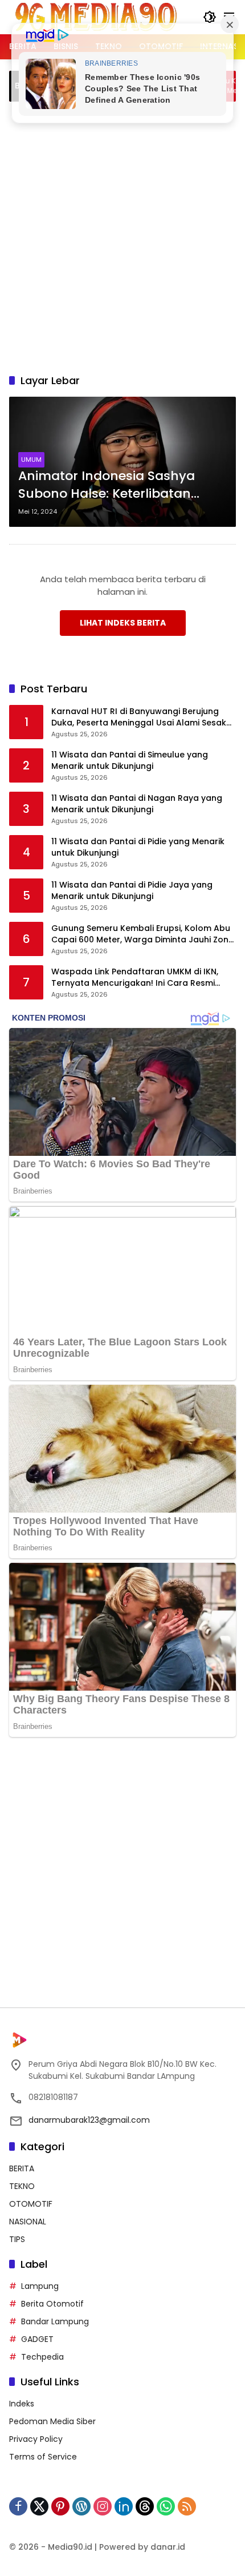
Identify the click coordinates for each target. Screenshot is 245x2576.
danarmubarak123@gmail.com (89, 2120)
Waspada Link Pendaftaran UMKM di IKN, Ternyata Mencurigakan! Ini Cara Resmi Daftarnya (135, 977)
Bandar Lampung (55, 2321)
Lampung (40, 2286)
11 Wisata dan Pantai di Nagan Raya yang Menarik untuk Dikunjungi (137, 804)
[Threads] (145, 2506)
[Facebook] (18, 2506)
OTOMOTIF (31, 2204)
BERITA (22, 2168)
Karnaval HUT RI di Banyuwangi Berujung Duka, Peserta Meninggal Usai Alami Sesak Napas (139, 717)
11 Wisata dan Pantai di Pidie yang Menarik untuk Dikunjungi (138, 847)
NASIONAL (28, 2222)
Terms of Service (43, 2457)
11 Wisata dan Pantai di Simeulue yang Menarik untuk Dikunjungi (130, 761)
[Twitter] (39, 2506)
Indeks (22, 2404)
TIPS (17, 2239)
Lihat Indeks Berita (123, 623)
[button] (210, 17)
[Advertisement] (122, 236)
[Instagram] (103, 2506)
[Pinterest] (60, 2506)
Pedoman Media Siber (52, 2421)
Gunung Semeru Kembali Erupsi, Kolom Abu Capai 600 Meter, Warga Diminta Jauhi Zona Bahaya (143, 934)
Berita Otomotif (52, 2304)
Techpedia (42, 2357)
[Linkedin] (124, 2506)
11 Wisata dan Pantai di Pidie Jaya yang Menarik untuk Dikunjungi (132, 891)
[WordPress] (81, 2506)
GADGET (37, 2339)
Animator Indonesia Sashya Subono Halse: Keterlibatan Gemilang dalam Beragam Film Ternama (118, 485)
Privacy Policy (36, 2439)
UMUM (31, 459)
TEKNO (22, 2186)
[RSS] (187, 2506)
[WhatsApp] (166, 2506)
